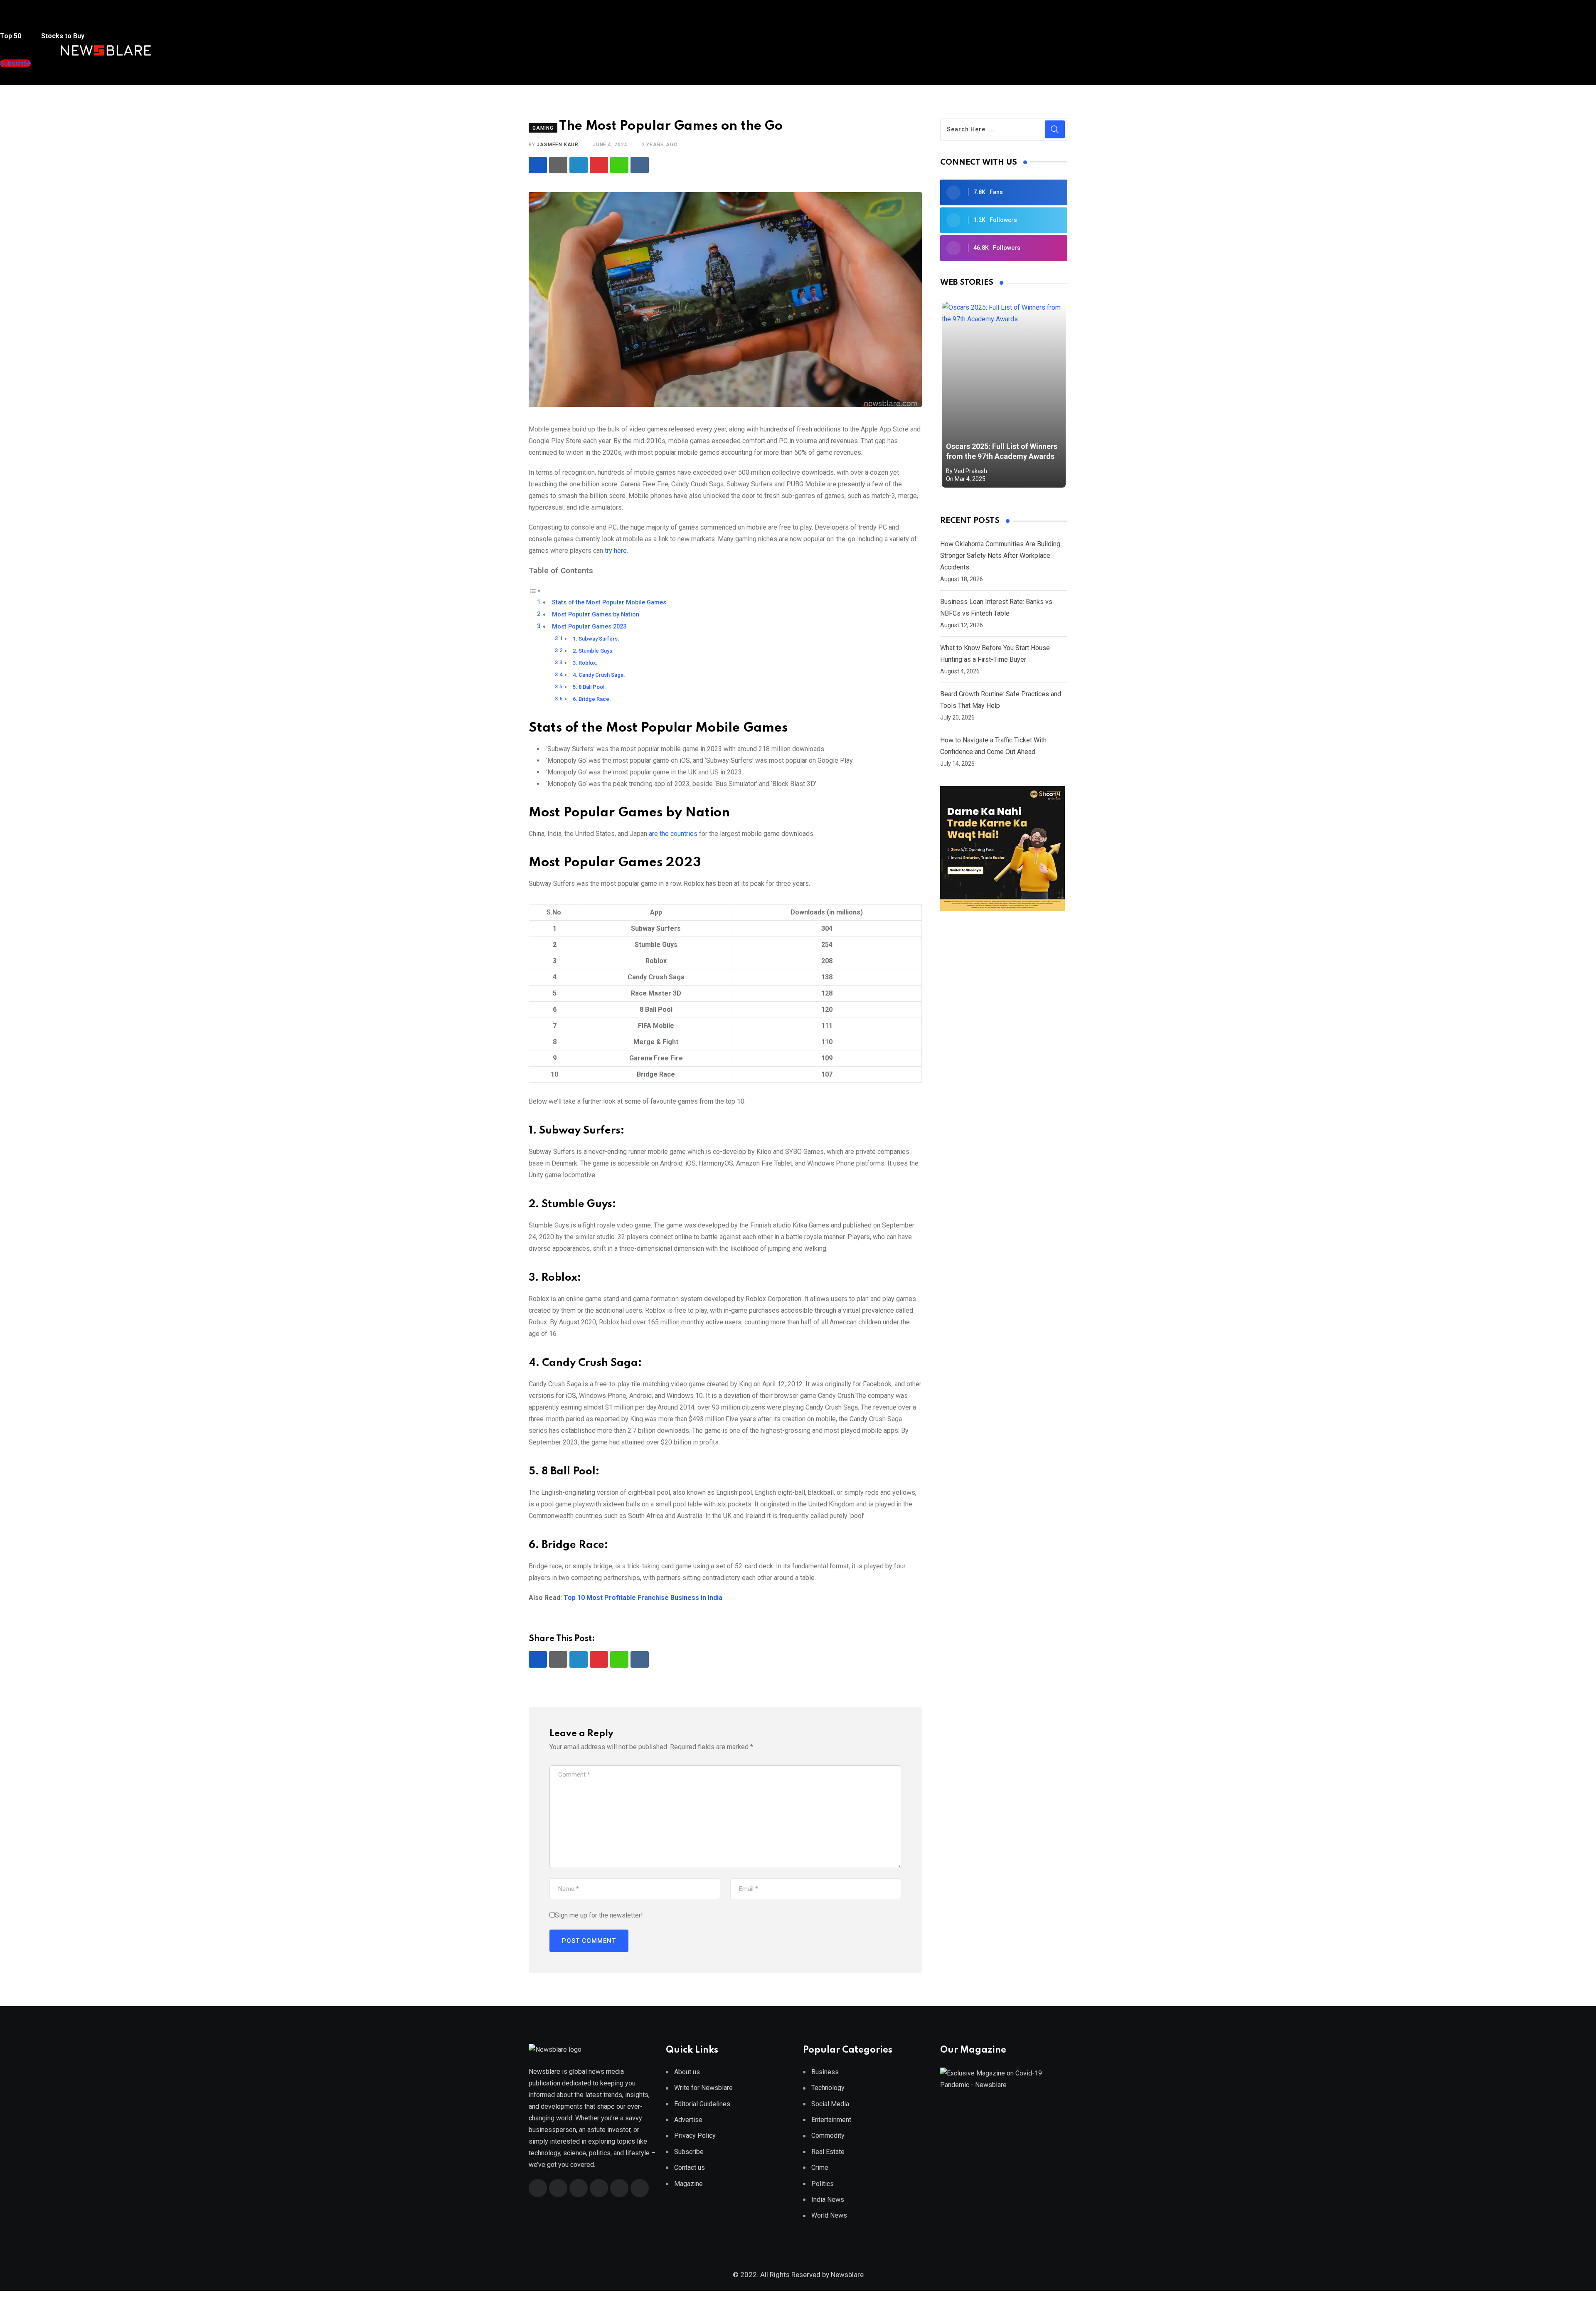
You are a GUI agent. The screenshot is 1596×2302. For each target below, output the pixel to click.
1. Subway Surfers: (596, 639)
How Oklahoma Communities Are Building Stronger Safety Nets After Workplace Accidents (1000, 556)
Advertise (688, 2120)
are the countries (673, 834)
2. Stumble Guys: (594, 651)
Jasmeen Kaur (558, 145)
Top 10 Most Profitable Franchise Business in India (643, 1598)
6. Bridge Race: (592, 699)
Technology (828, 2088)
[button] (16, 20)
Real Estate (828, 2152)
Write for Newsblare (703, 2088)
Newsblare (847, 2275)
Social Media (830, 2104)
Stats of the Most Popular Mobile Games (609, 603)
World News (829, 2215)
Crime (820, 2168)
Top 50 (11, 36)
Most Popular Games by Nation (596, 615)
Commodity (828, 2136)
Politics (823, 2184)
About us (687, 2072)
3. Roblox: (586, 663)
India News (828, 2200)
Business (825, 2072)
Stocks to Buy (62, 36)
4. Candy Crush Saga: (599, 675)
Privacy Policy (695, 2136)
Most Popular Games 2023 (589, 627)
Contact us (690, 2168)
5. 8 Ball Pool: (590, 687)
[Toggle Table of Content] (535, 590)
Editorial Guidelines (702, 2104)
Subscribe (689, 2152)
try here (616, 551)
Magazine (688, 2184)
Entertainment (831, 2120)
